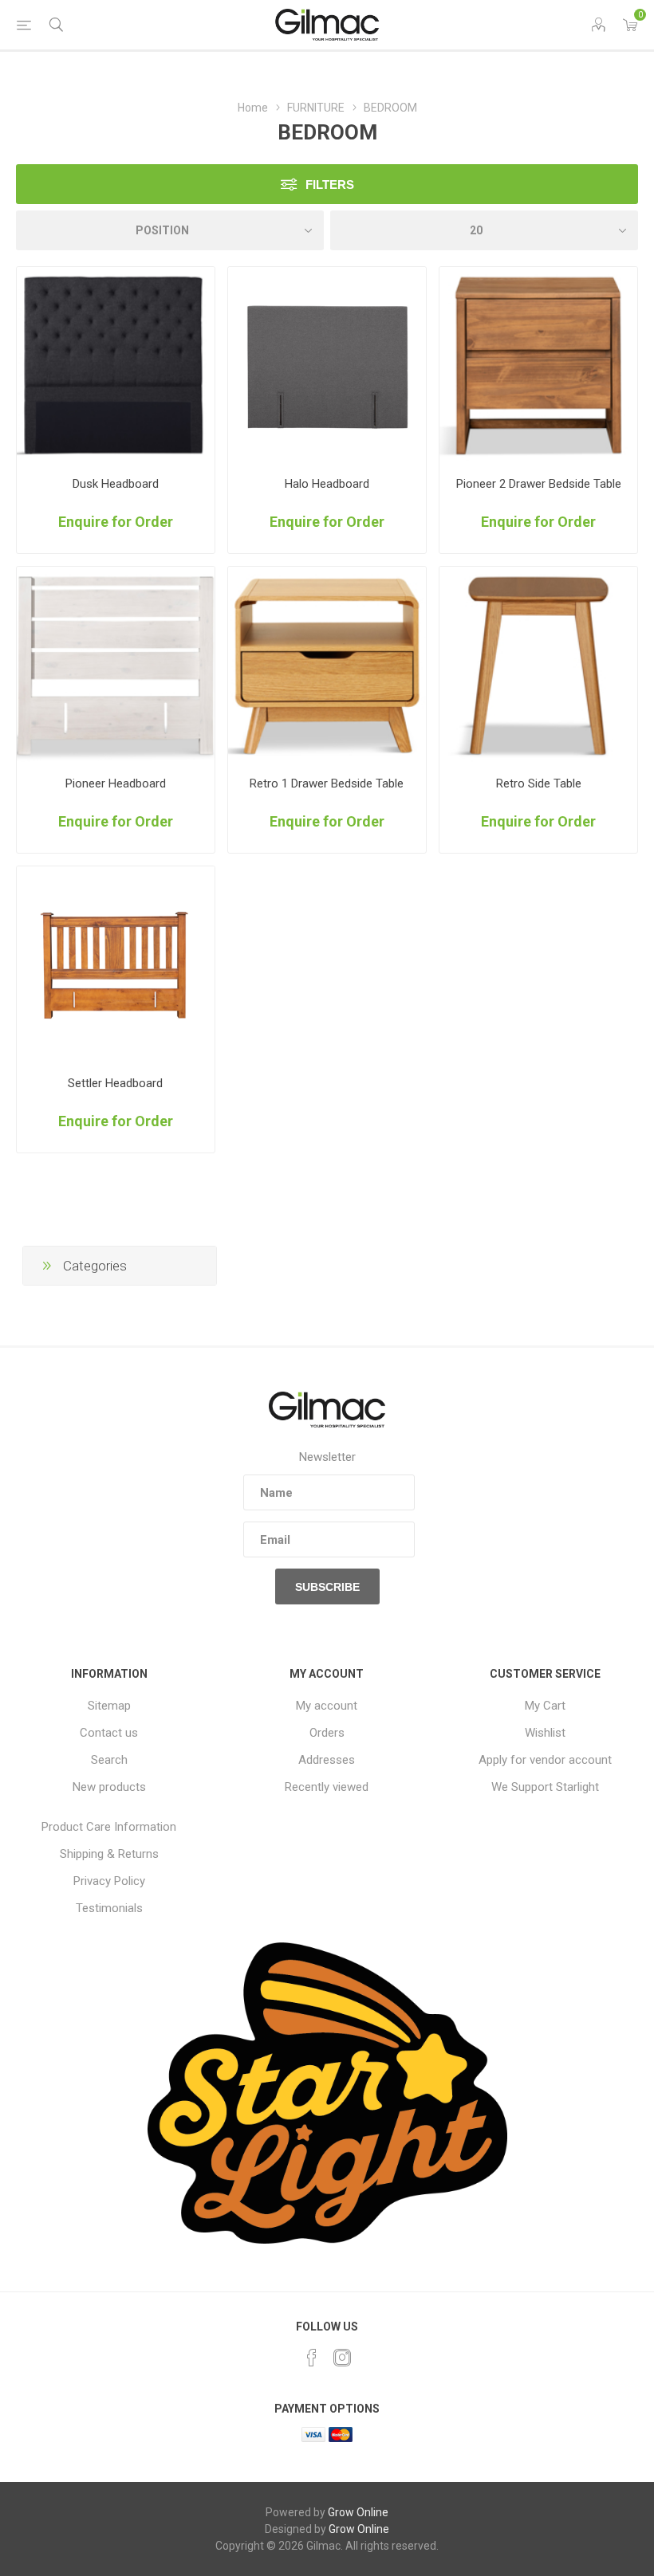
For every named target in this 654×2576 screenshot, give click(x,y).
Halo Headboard (327, 484)
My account (327, 1706)
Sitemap (109, 1706)
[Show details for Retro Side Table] (538, 666)
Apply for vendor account (545, 1760)
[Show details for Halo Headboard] (327, 366)
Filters (330, 185)
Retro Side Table (539, 783)
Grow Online (358, 2512)
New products (109, 1787)
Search (109, 1760)
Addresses (327, 1760)
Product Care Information (109, 1827)
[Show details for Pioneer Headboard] (116, 666)
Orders (327, 1733)
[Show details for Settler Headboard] (116, 965)
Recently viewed (327, 1787)
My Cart (545, 1706)
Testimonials (109, 1908)
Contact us (109, 1733)
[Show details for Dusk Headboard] (116, 366)
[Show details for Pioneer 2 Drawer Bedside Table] (538, 366)
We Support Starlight (545, 1787)
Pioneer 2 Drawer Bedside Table (539, 484)
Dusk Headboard (116, 484)
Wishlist (545, 1733)
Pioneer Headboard (116, 783)
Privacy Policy (109, 1881)
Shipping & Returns (109, 1854)
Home (253, 108)
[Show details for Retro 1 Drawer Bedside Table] (327, 666)
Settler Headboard (115, 1083)
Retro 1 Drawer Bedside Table (327, 783)
